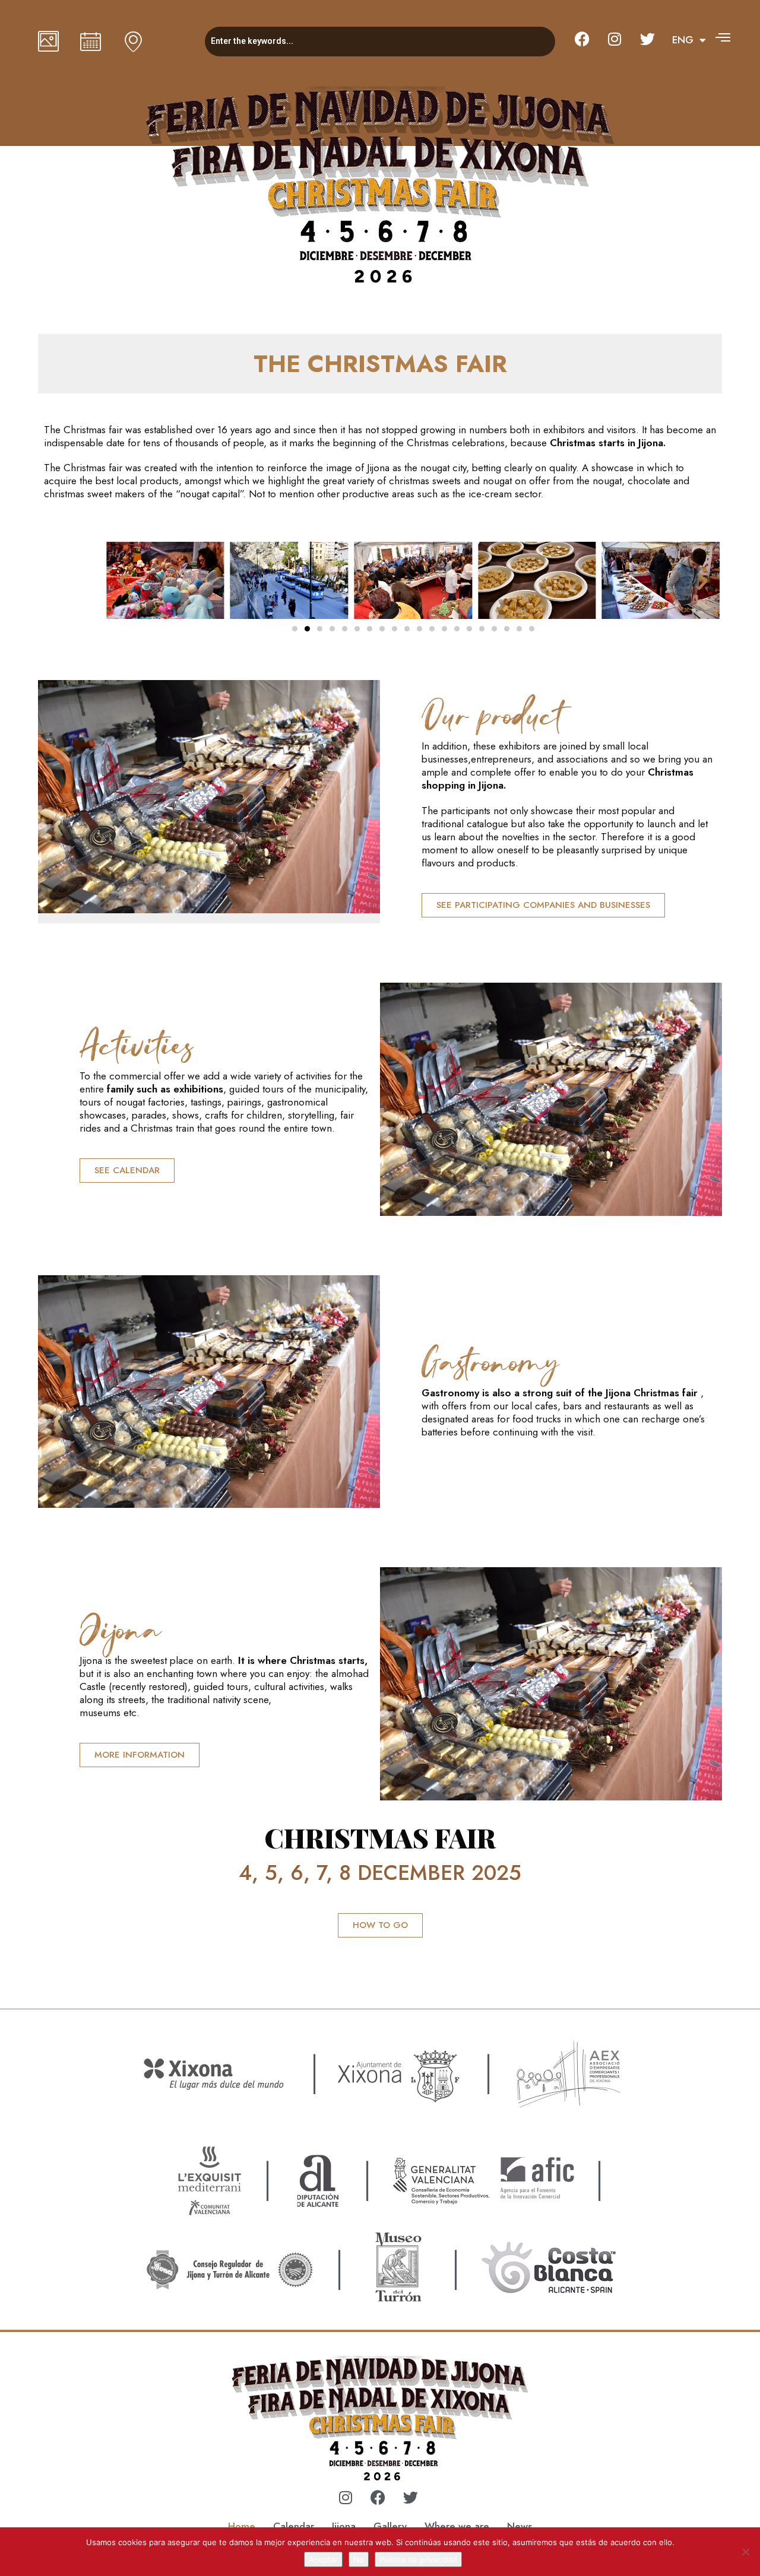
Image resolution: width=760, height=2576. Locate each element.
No (359, 2559)
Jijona (344, 2526)
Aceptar (323, 2559)
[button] (123, 582)
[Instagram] (615, 39)
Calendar (294, 2526)
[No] (745, 2552)
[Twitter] (647, 39)
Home (242, 2526)
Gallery (390, 2526)
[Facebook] (582, 39)
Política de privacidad (418, 2559)
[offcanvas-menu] (723, 37)
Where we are (457, 2526)
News (520, 2526)
